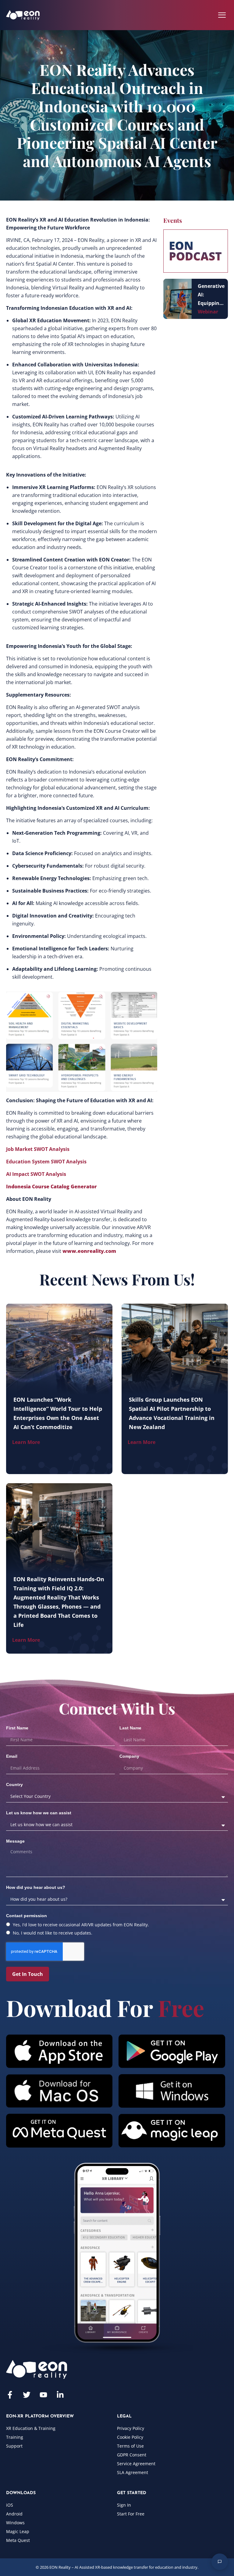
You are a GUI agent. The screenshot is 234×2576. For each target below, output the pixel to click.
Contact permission (27, 1916)
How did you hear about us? (36, 1887)
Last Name (130, 1728)
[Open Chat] (220, 2562)
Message (15, 1841)
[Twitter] (27, 2395)
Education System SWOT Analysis (46, 1162)
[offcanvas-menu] (222, 15)
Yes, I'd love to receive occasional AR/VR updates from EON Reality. (81, 1925)
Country (14, 1784)
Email (12, 1756)
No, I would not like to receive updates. (53, 1933)
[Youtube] (43, 2395)
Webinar (208, 312)
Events (173, 220)
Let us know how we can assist (39, 1813)
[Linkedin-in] (60, 2395)
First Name (17, 1728)
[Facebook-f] (10, 2395)
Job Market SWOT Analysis (38, 1149)
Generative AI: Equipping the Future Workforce (211, 295)
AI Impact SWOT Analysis (36, 1174)
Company (129, 1756)
